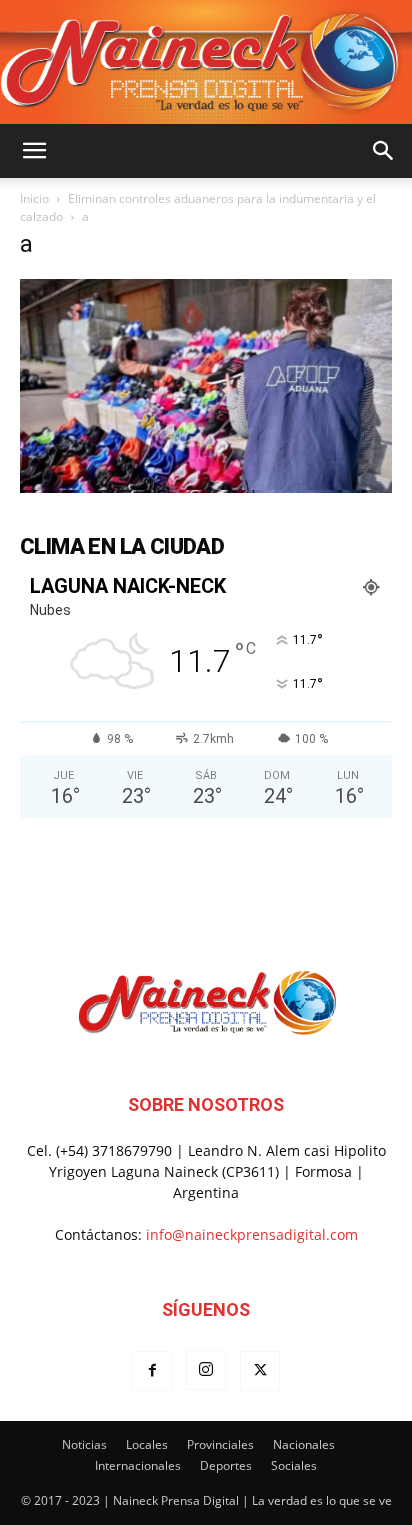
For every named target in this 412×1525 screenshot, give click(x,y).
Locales (147, 1444)
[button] (34, 151)
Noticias (84, 1444)
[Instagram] (206, 1370)
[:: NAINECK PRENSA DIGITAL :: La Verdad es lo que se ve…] (206, 62)
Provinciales (220, 1444)
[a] (206, 487)
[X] (260, 1371)
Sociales (294, 1465)
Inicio (34, 198)
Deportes (226, 1465)
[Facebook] (152, 1371)
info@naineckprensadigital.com (252, 1234)
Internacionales (138, 1465)
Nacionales (304, 1444)
